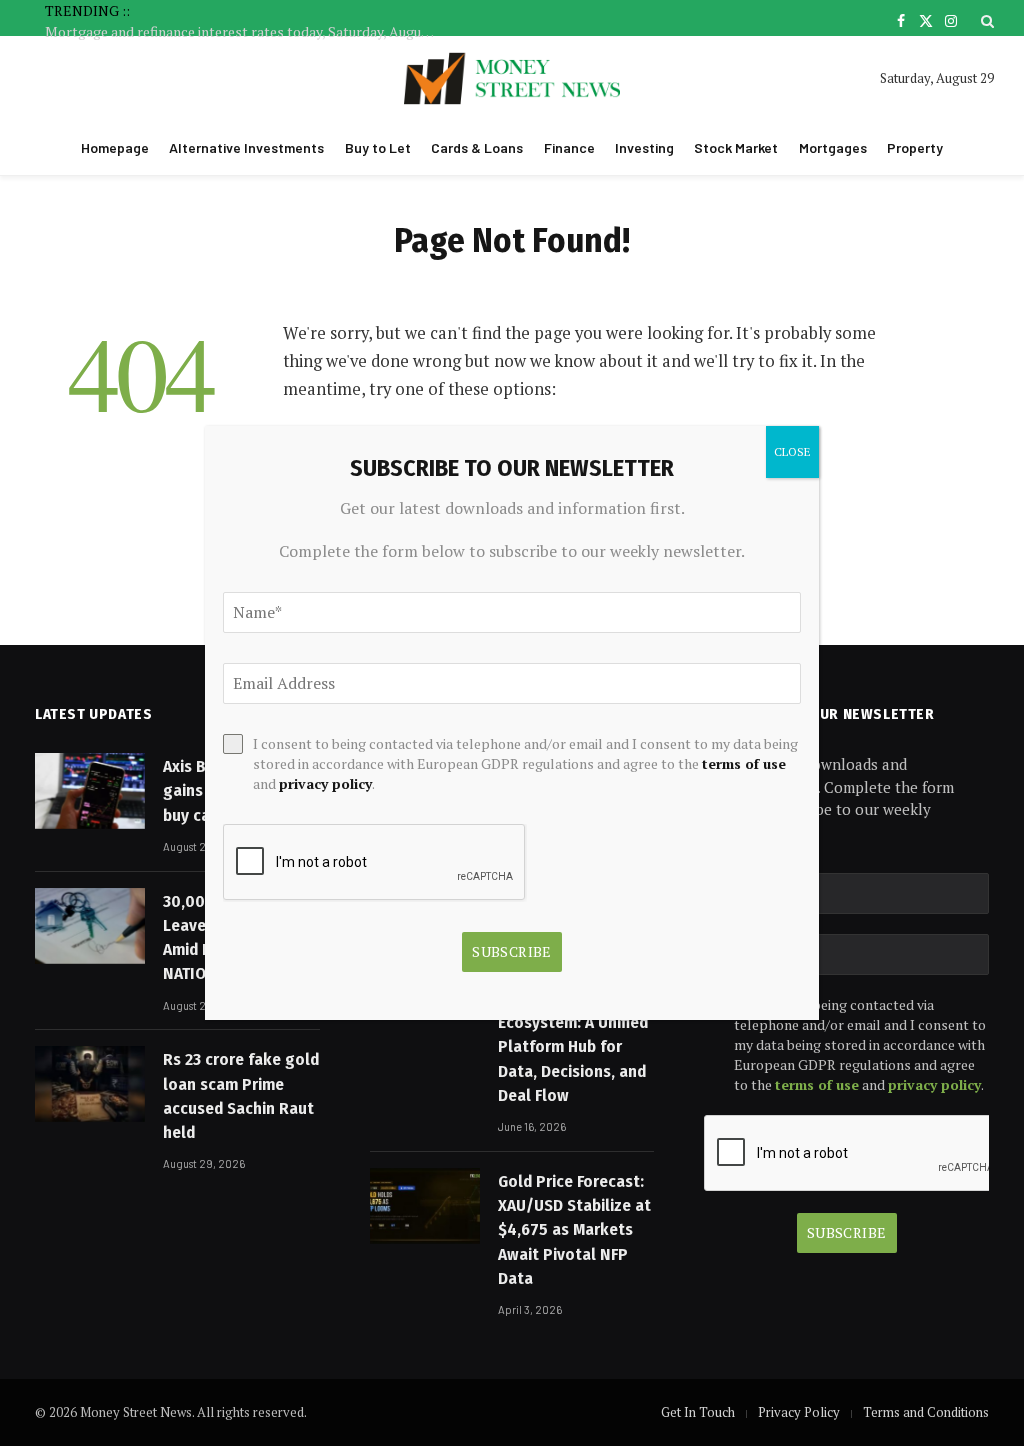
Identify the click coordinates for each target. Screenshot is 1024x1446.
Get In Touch (698, 1412)
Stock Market (736, 147)
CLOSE (792, 451)
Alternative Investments (246, 147)
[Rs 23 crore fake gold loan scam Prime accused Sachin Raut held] (90, 1084)
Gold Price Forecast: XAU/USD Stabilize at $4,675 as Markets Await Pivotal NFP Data (574, 1230)
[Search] (985, 21)
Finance (569, 147)
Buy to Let (378, 147)
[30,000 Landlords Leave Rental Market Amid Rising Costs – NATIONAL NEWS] (90, 926)
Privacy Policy (799, 1412)
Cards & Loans (477, 147)
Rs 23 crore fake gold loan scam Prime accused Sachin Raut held (241, 1096)
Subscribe (847, 1232)
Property (915, 147)
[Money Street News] (512, 78)
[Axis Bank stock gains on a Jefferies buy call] (90, 791)
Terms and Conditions (926, 1412)
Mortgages (833, 147)
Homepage (115, 147)
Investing (644, 147)
